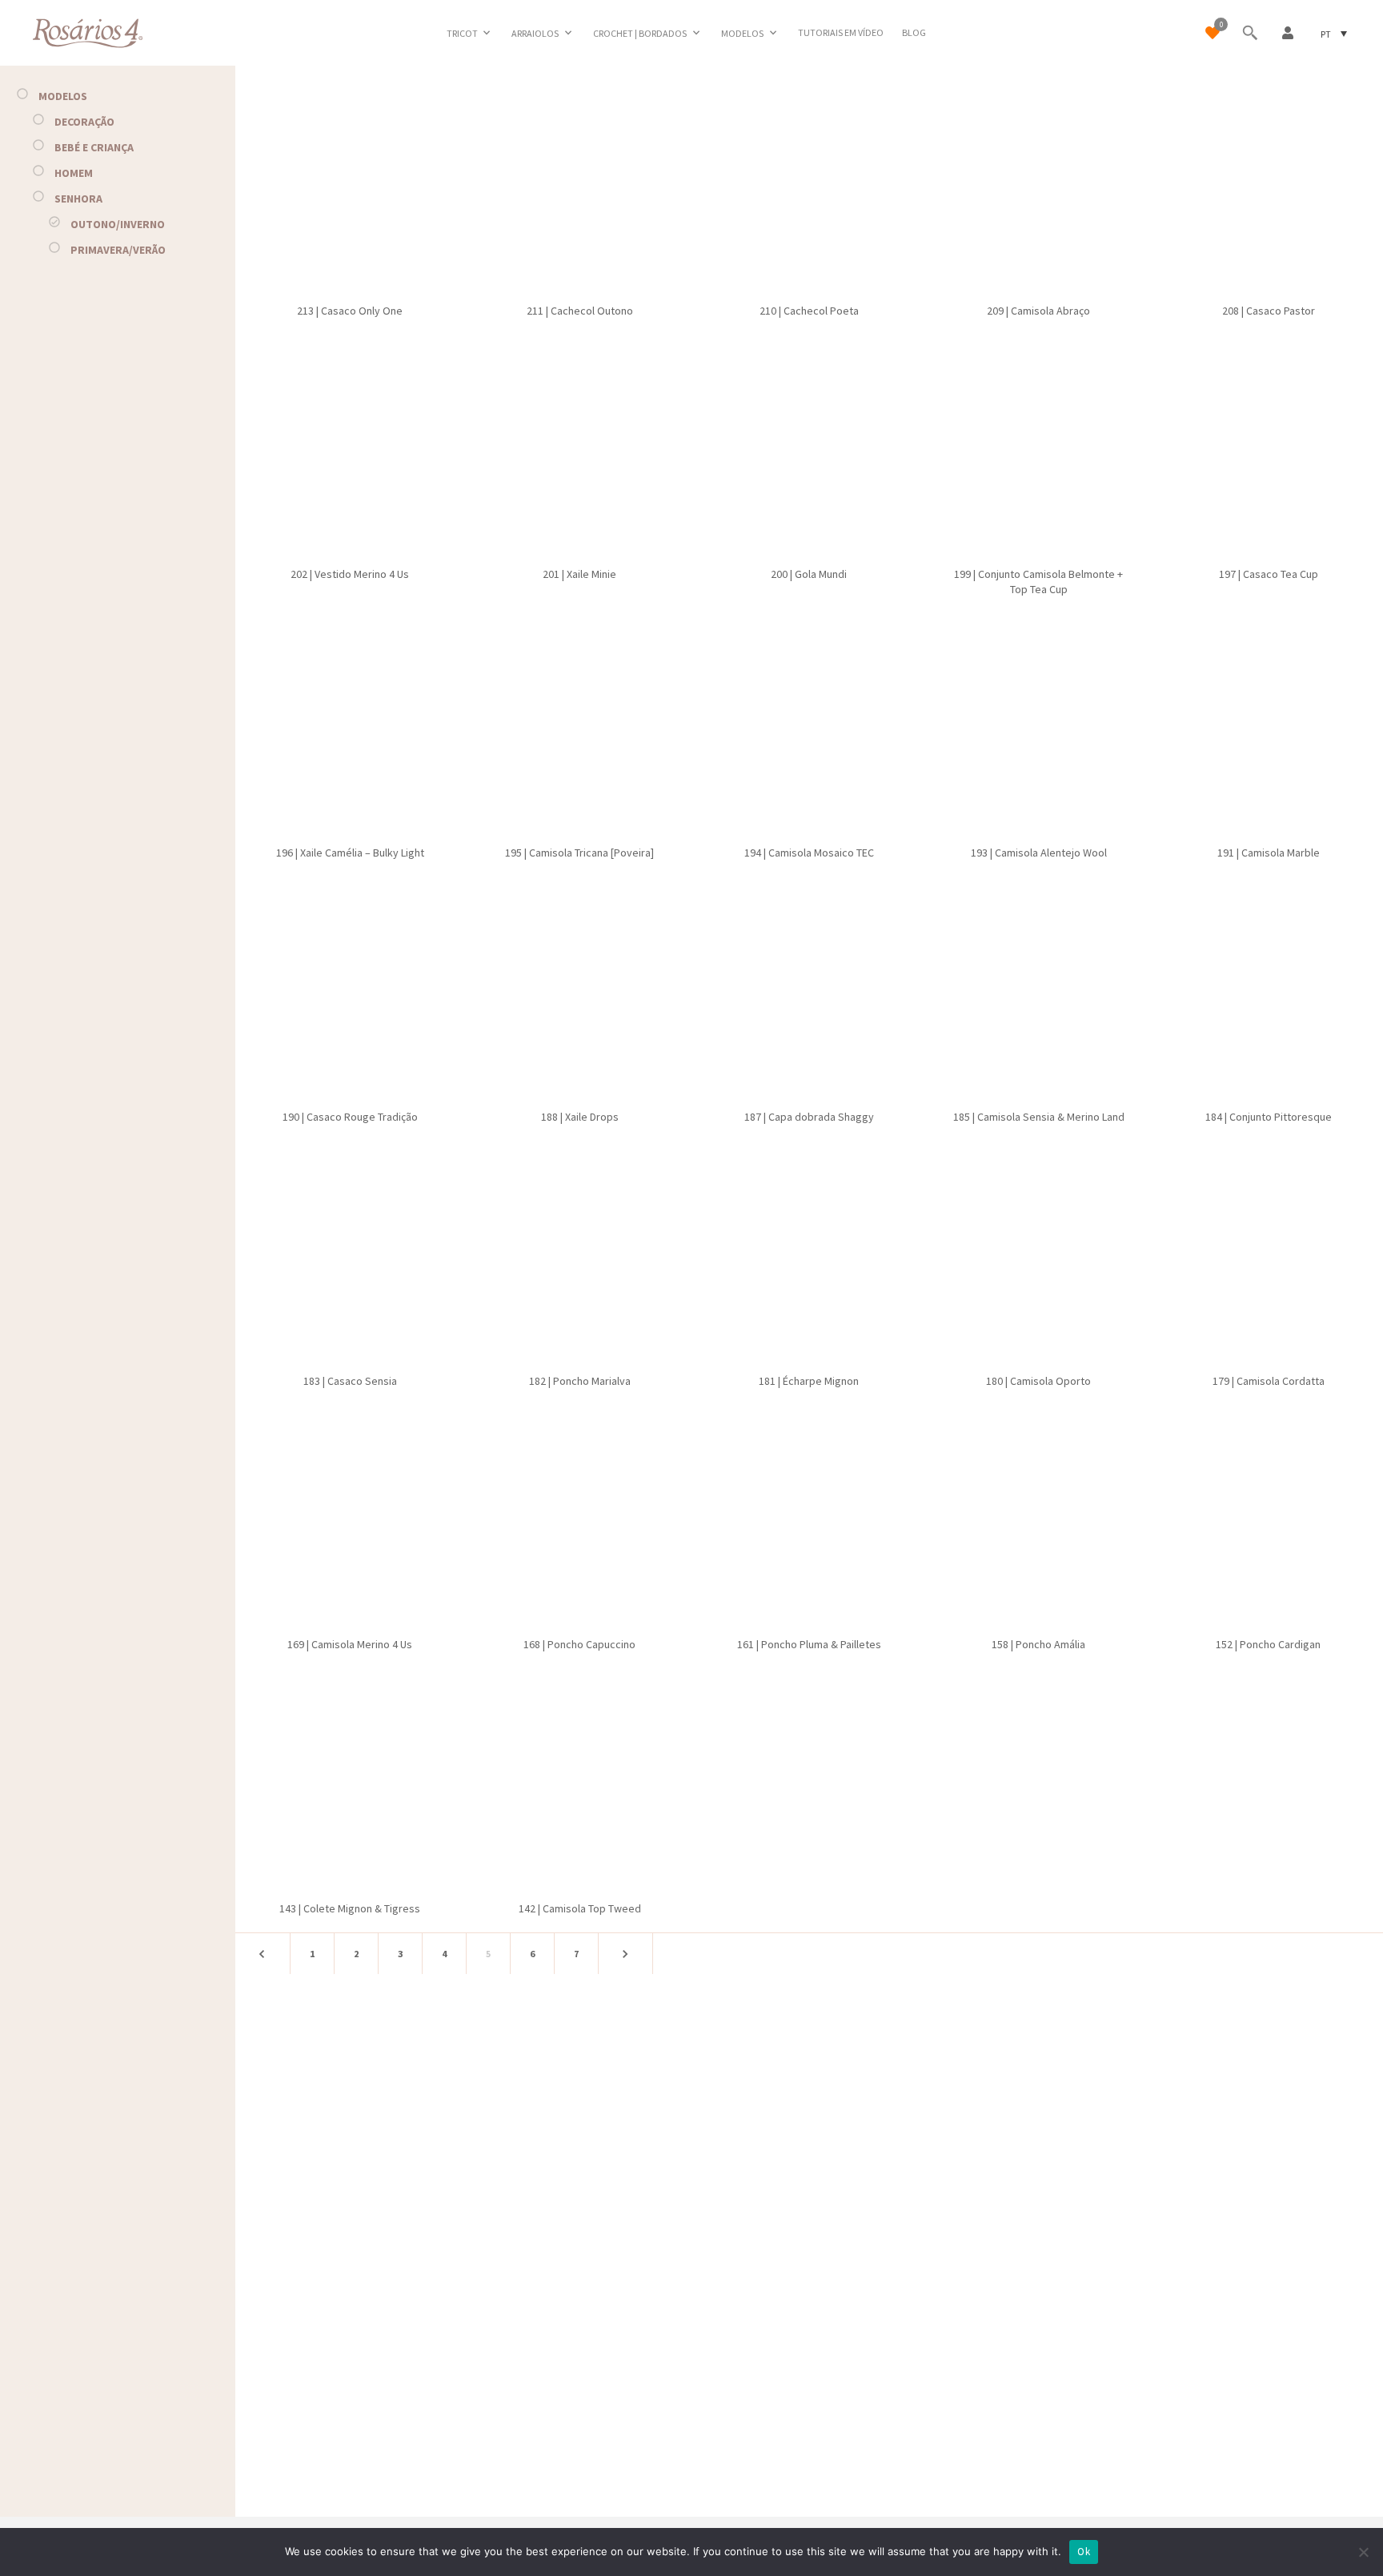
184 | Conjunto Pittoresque (1269, 1117)
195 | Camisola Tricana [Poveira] (579, 853)
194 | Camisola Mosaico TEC (809, 853)
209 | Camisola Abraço (1038, 311)
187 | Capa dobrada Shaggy (809, 1117)
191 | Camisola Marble (1269, 853)
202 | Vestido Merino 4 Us (350, 574)
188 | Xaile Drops (580, 1117)
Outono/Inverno (118, 224)
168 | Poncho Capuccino (579, 1644)
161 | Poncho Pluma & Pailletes (809, 1644)
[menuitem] (1334, 33)
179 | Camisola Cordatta (1269, 1381)
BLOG (914, 32)
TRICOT (462, 33)
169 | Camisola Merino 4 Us (350, 1644)
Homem (74, 173)
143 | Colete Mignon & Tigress (350, 1908)
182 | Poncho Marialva (580, 1381)
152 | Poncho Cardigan (1268, 1644)
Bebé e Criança (94, 147)
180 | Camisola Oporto (1038, 1381)
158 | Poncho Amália (1038, 1644)
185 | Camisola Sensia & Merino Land (1039, 1117)
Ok (1084, 2552)
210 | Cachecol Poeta (809, 311)
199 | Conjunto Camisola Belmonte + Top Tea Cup (1038, 582)
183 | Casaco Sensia (350, 1381)
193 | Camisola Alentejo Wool (1039, 853)
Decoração (84, 122)
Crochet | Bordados (640, 33)
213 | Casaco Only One (350, 311)
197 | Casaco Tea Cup (1269, 574)
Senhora (78, 199)
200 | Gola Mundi (809, 574)
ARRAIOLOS (535, 33)
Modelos (742, 33)
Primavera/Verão (118, 250)
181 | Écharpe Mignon (809, 1381)
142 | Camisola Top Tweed (580, 1908)
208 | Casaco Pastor (1269, 311)
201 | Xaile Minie (579, 574)
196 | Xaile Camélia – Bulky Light (350, 853)
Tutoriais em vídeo (841, 32)
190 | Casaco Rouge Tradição (350, 1117)
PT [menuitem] (1326, 33)
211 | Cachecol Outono (580, 311)
